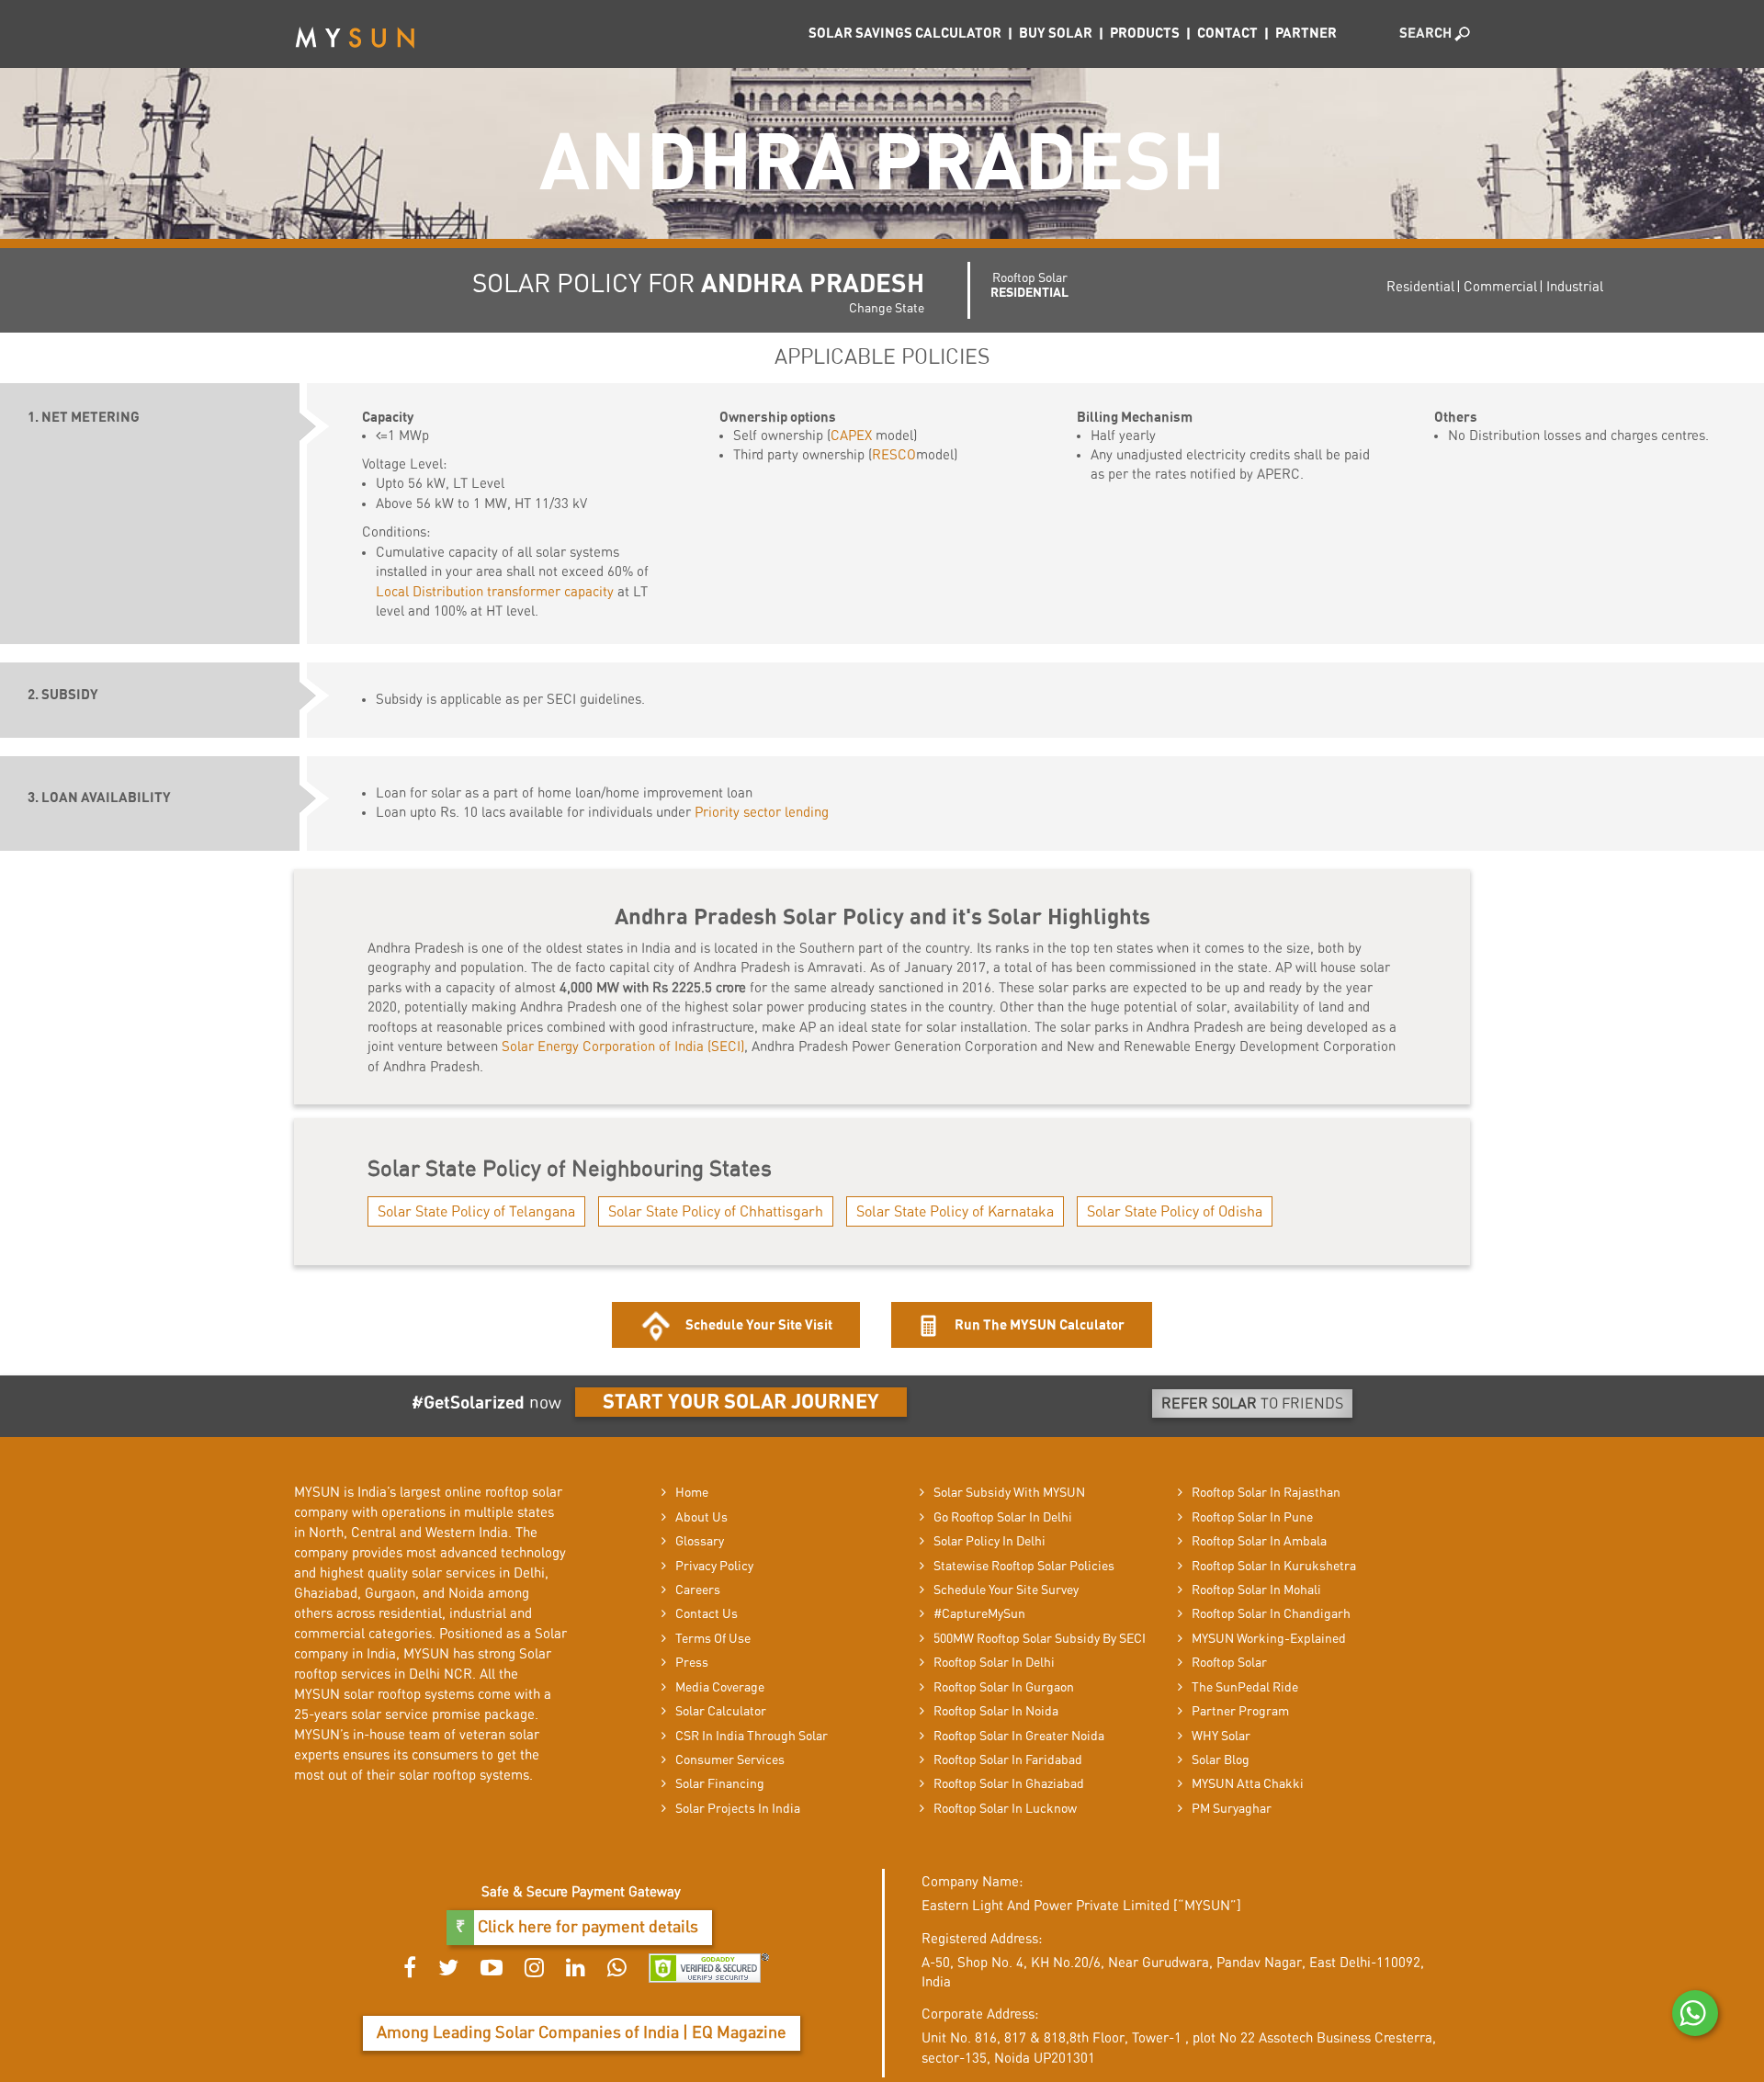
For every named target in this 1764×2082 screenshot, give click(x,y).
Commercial (1500, 287)
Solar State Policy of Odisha (1175, 1212)
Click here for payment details (586, 1928)
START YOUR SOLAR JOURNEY (741, 1402)
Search (1427, 34)
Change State (887, 309)
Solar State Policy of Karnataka (955, 1212)
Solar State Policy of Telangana (476, 1212)
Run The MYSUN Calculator (1038, 1325)
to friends (1252, 1404)
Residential (1420, 287)
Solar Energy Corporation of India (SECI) (623, 1047)
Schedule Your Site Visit (759, 1325)
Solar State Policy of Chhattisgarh (716, 1212)
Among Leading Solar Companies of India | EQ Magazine (582, 2033)
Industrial (1575, 287)
